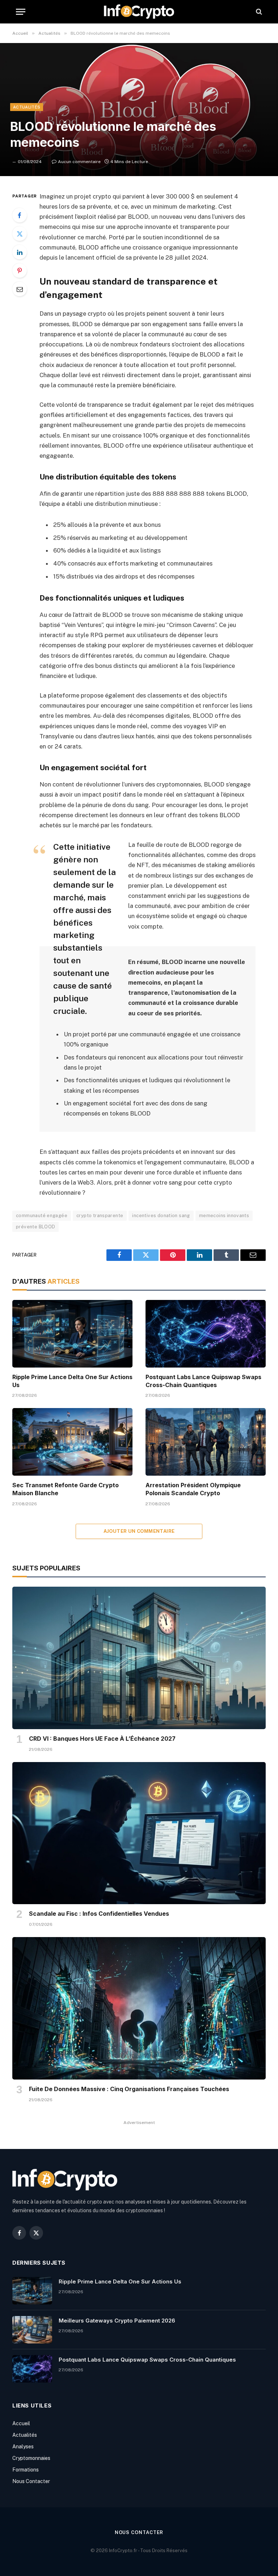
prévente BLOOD (35, 1227)
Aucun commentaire (79, 162)
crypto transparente (100, 1216)
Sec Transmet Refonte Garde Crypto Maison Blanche (66, 1489)
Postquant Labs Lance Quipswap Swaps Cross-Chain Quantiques (203, 1381)
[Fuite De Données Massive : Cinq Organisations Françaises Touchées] (139, 2008)
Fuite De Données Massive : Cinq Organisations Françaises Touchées (129, 2089)
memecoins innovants (224, 1216)
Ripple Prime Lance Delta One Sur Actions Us (72, 1381)
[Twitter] (20, 234)
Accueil (21, 2423)
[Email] (20, 289)
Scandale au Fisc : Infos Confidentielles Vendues (99, 1914)
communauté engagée (42, 1216)
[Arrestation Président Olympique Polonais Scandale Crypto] (206, 1442)
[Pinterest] (20, 270)
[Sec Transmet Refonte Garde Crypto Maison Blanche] (72, 1442)
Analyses (23, 2447)
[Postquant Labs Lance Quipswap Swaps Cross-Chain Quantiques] (206, 1334)
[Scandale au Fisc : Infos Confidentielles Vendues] (139, 1833)
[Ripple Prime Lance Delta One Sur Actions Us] (72, 1334)
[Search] (258, 12)
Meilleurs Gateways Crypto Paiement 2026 (117, 2321)
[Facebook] (20, 215)
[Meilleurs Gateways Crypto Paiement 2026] (32, 2330)
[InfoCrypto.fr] (139, 12)
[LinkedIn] (20, 252)
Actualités (27, 107)
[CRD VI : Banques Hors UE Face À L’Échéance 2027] (139, 1658)
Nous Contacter (31, 2481)
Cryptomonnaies (31, 2458)
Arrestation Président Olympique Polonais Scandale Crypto (193, 1489)
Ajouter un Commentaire (139, 1531)
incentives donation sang (161, 1216)
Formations (26, 2470)
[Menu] (21, 12)
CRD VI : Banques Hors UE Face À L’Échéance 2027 (102, 1739)
